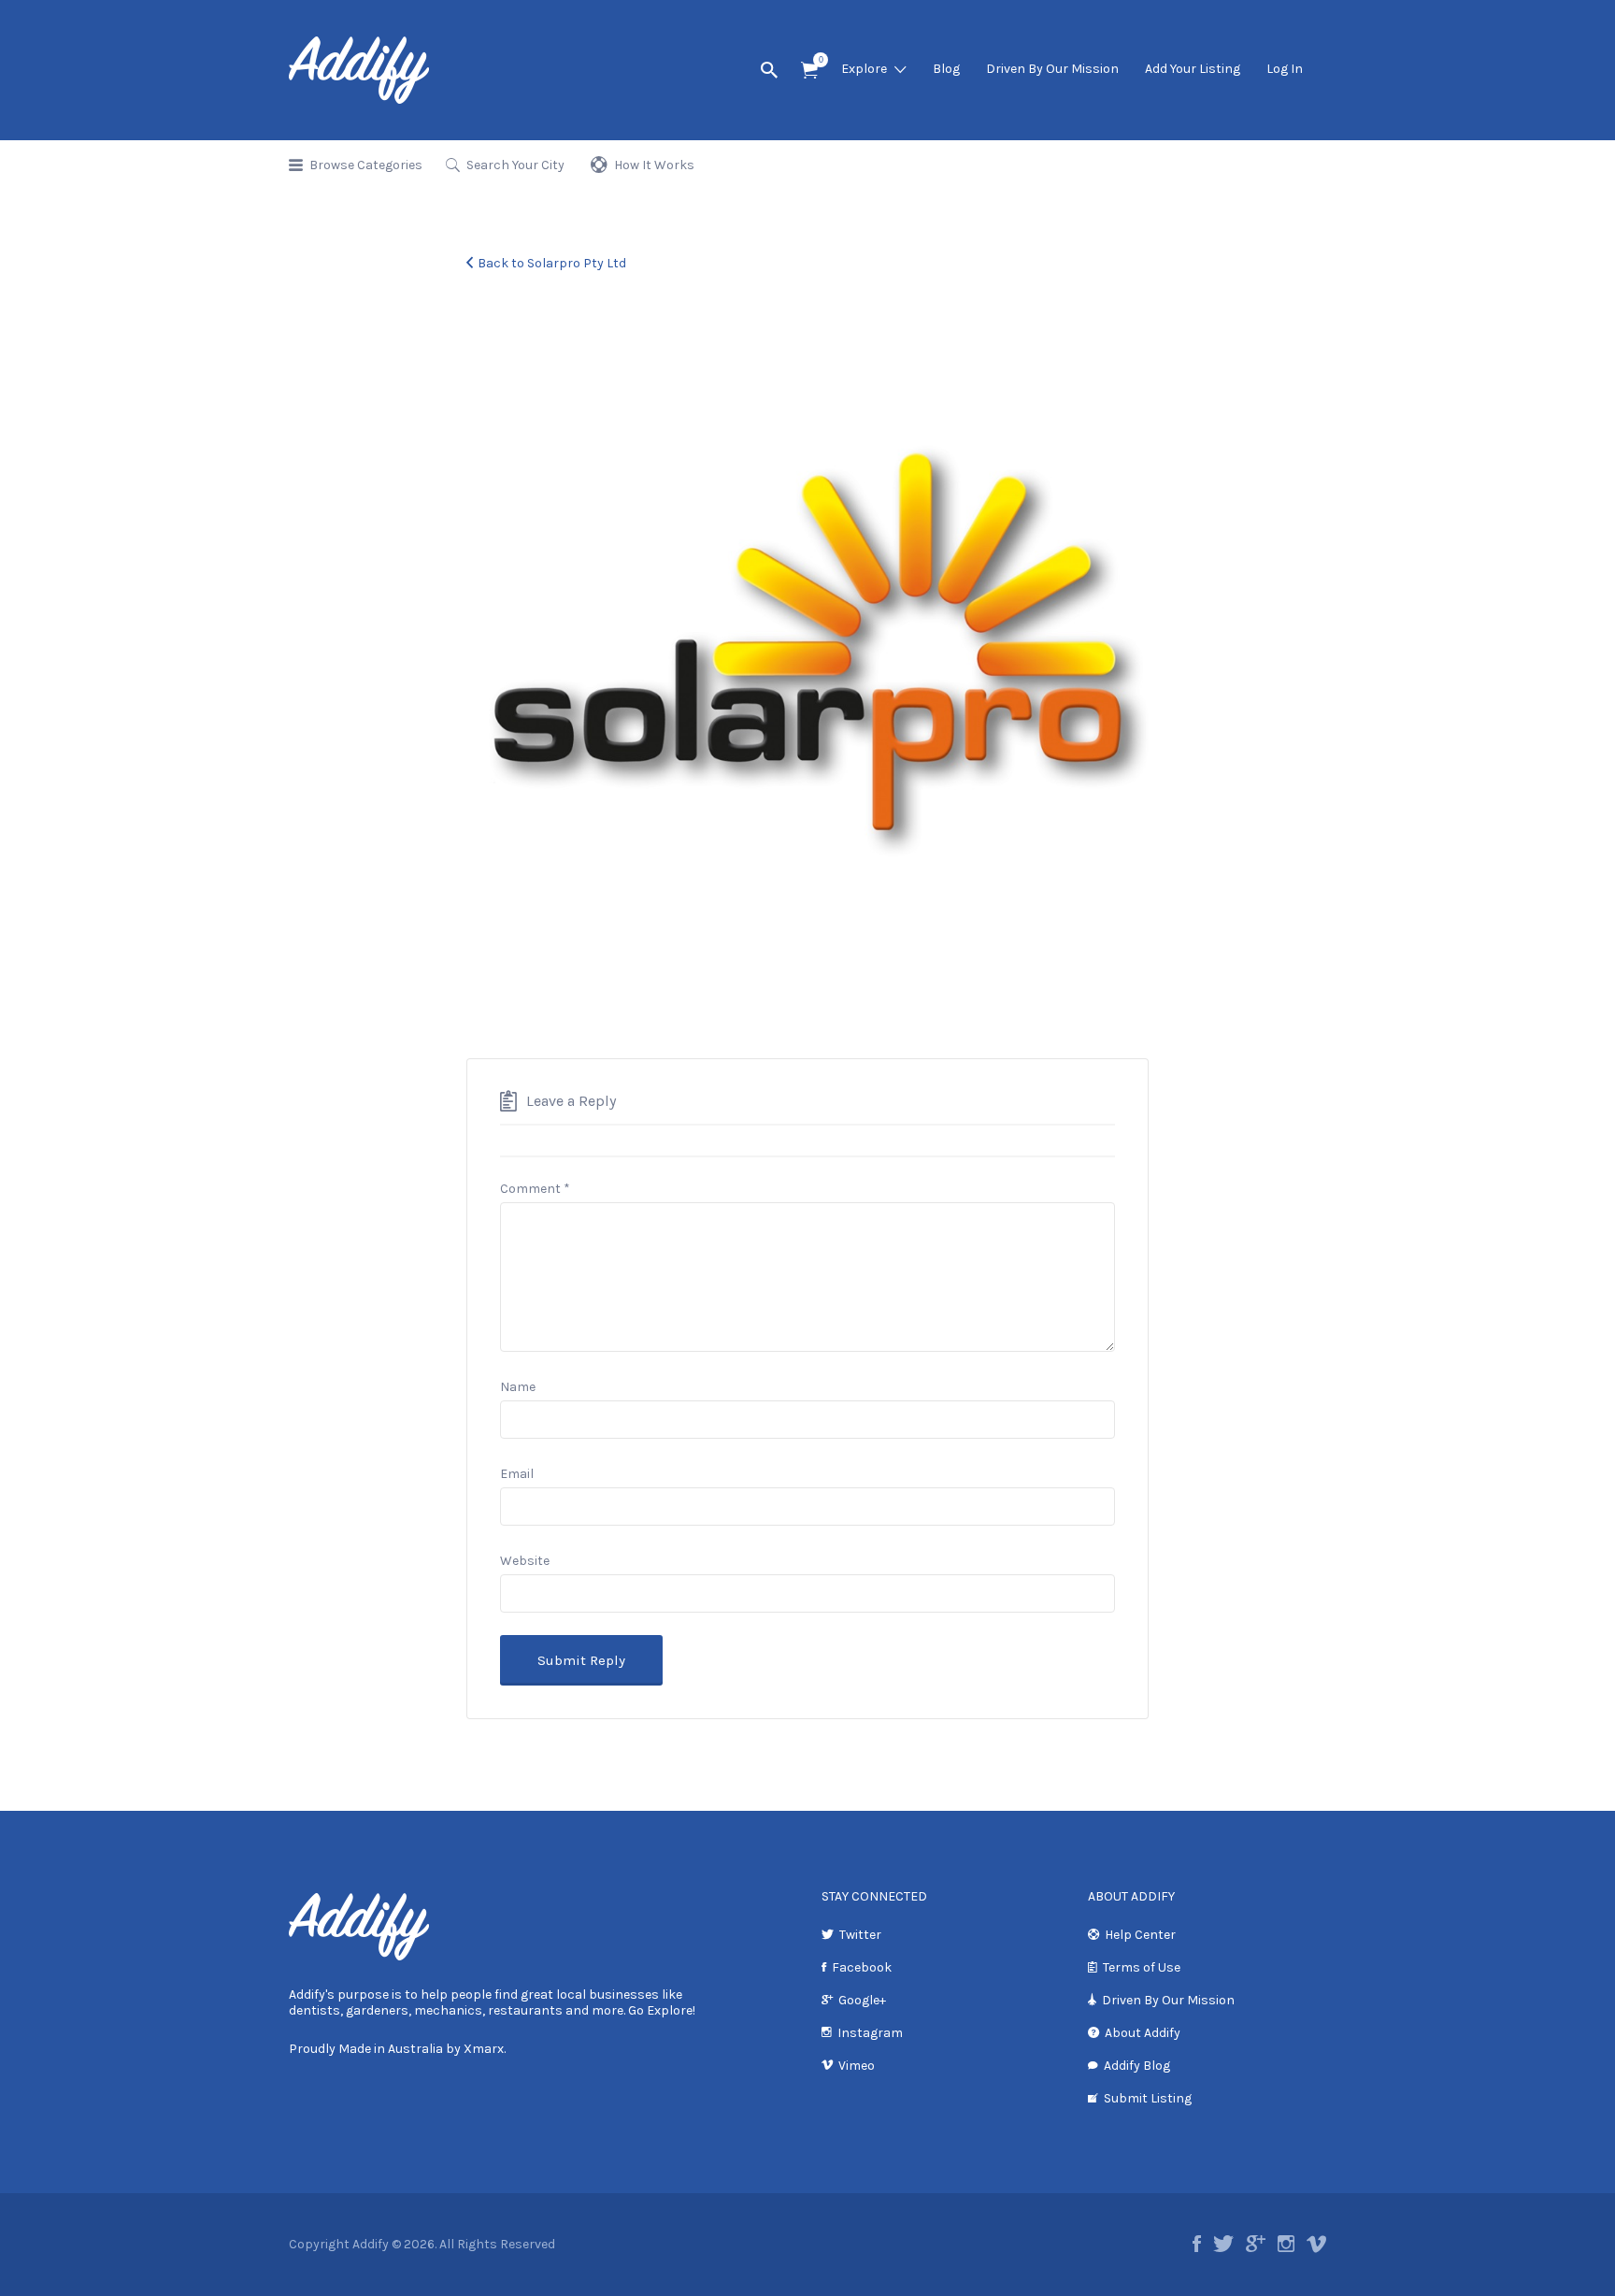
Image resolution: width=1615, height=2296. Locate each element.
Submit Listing (1148, 2098)
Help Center (1140, 1935)
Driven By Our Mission (1052, 69)
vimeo (1316, 2244)
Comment (535, 1189)
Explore (864, 69)
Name (518, 1387)
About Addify (1143, 2033)
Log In (1285, 69)
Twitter (860, 1935)
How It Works (654, 165)
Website (525, 1561)
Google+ (862, 2000)
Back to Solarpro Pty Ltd (552, 263)
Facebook (862, 1967)
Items (809, 71)
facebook (1197, 2244)
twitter (1223, 2244)
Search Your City (515, 165)
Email (517, 1474)
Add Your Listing (1193, 69)
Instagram (870, 2033)
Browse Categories (366, 165)
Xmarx (484, 2049)
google (1256, 2244)
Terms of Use (1142, 1967)
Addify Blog (1137, 2066)
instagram (1286, 2244)
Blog (946, 69)
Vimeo (857, 2066)
